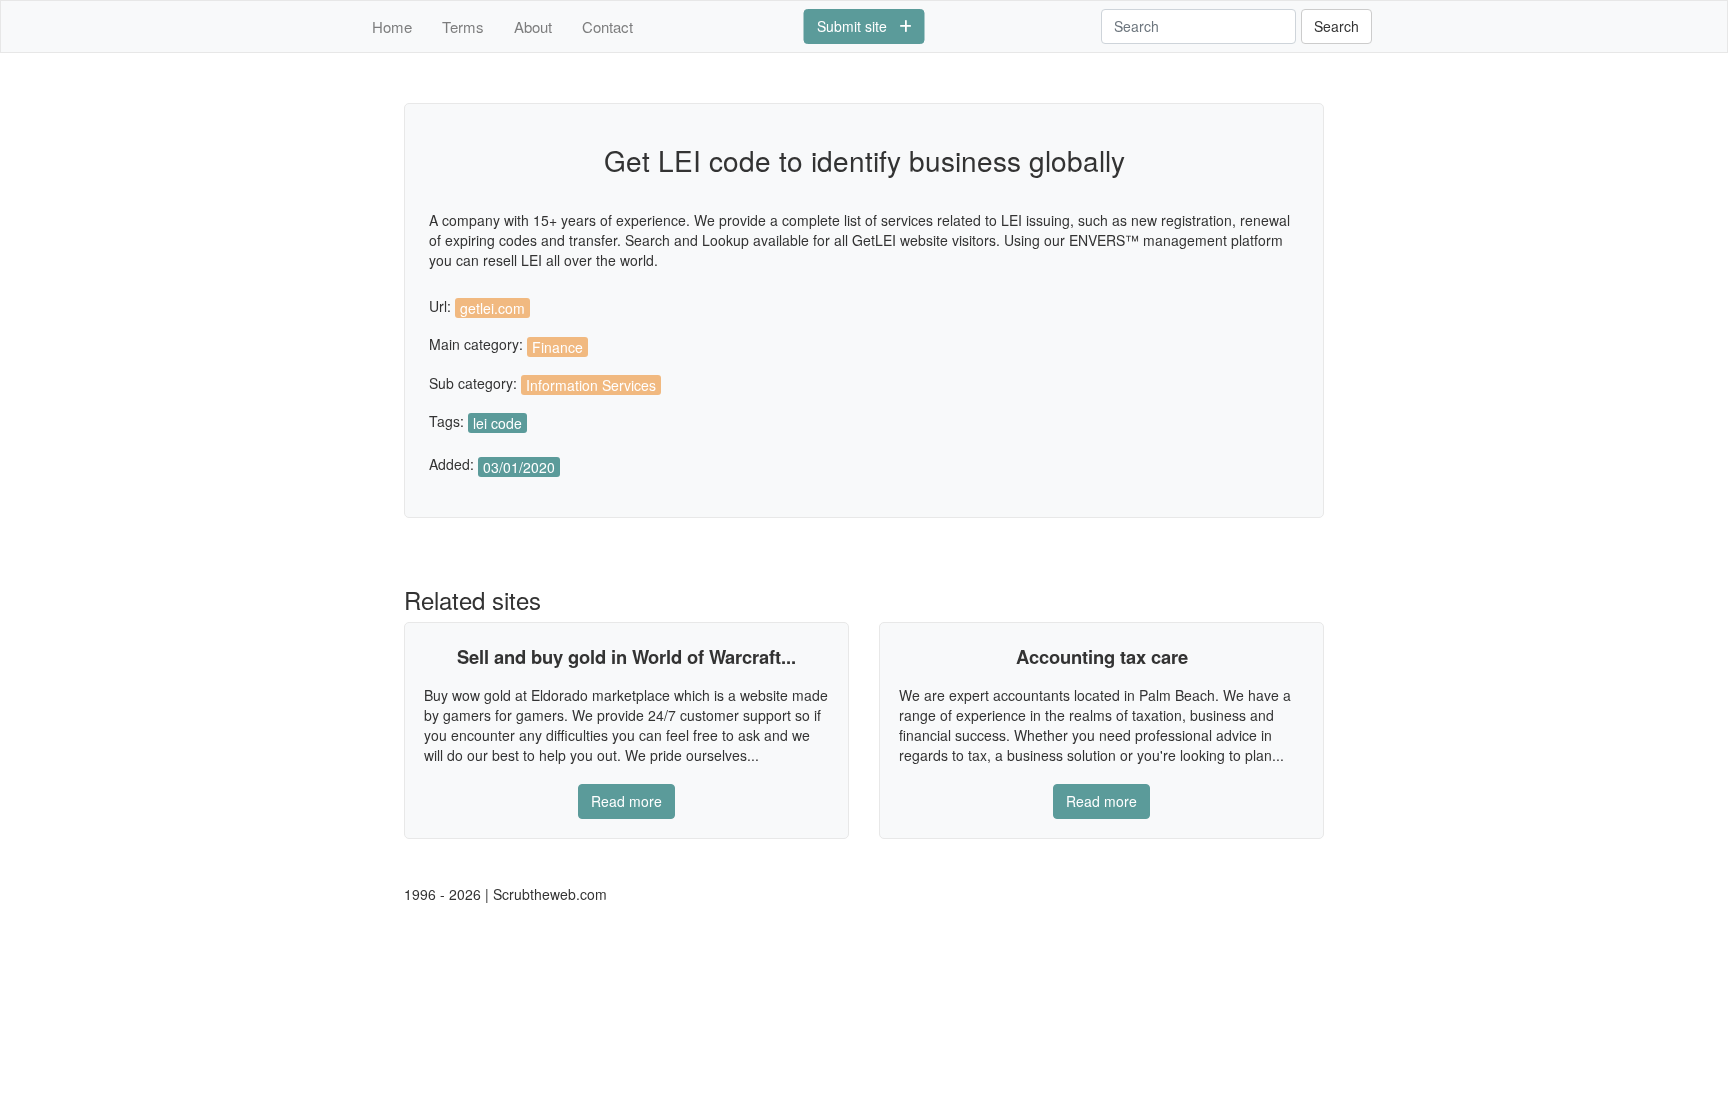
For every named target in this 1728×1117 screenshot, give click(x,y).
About (533, 26)
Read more (626, 801)
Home (392, 26)
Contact (607, 26)
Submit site (858, 26)
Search (1336, 26)
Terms (463, 26)
